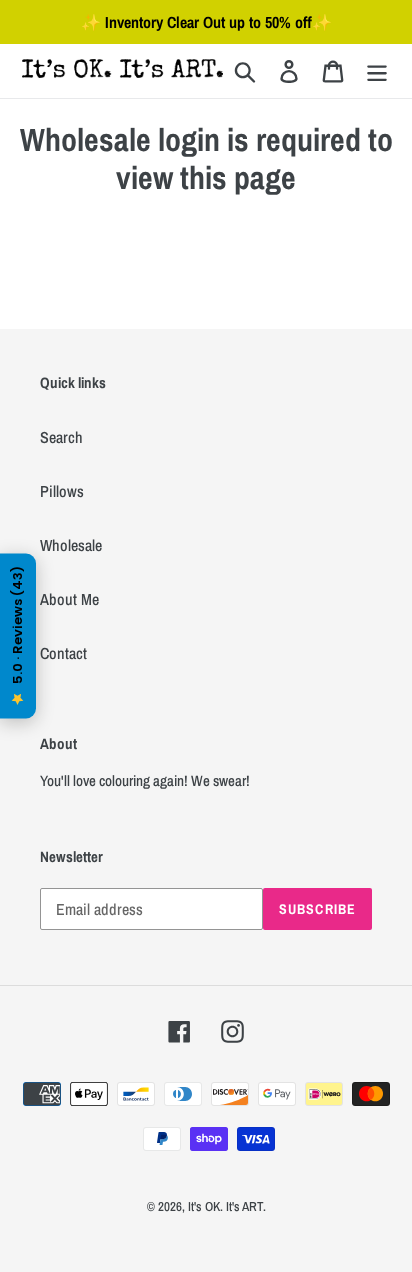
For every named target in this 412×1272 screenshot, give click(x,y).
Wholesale (71, 545)
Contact (63, 653)
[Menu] (377, 70)
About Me (69, 599)
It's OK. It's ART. (227, 1206)
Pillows (62, 491)
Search (61, 437)
